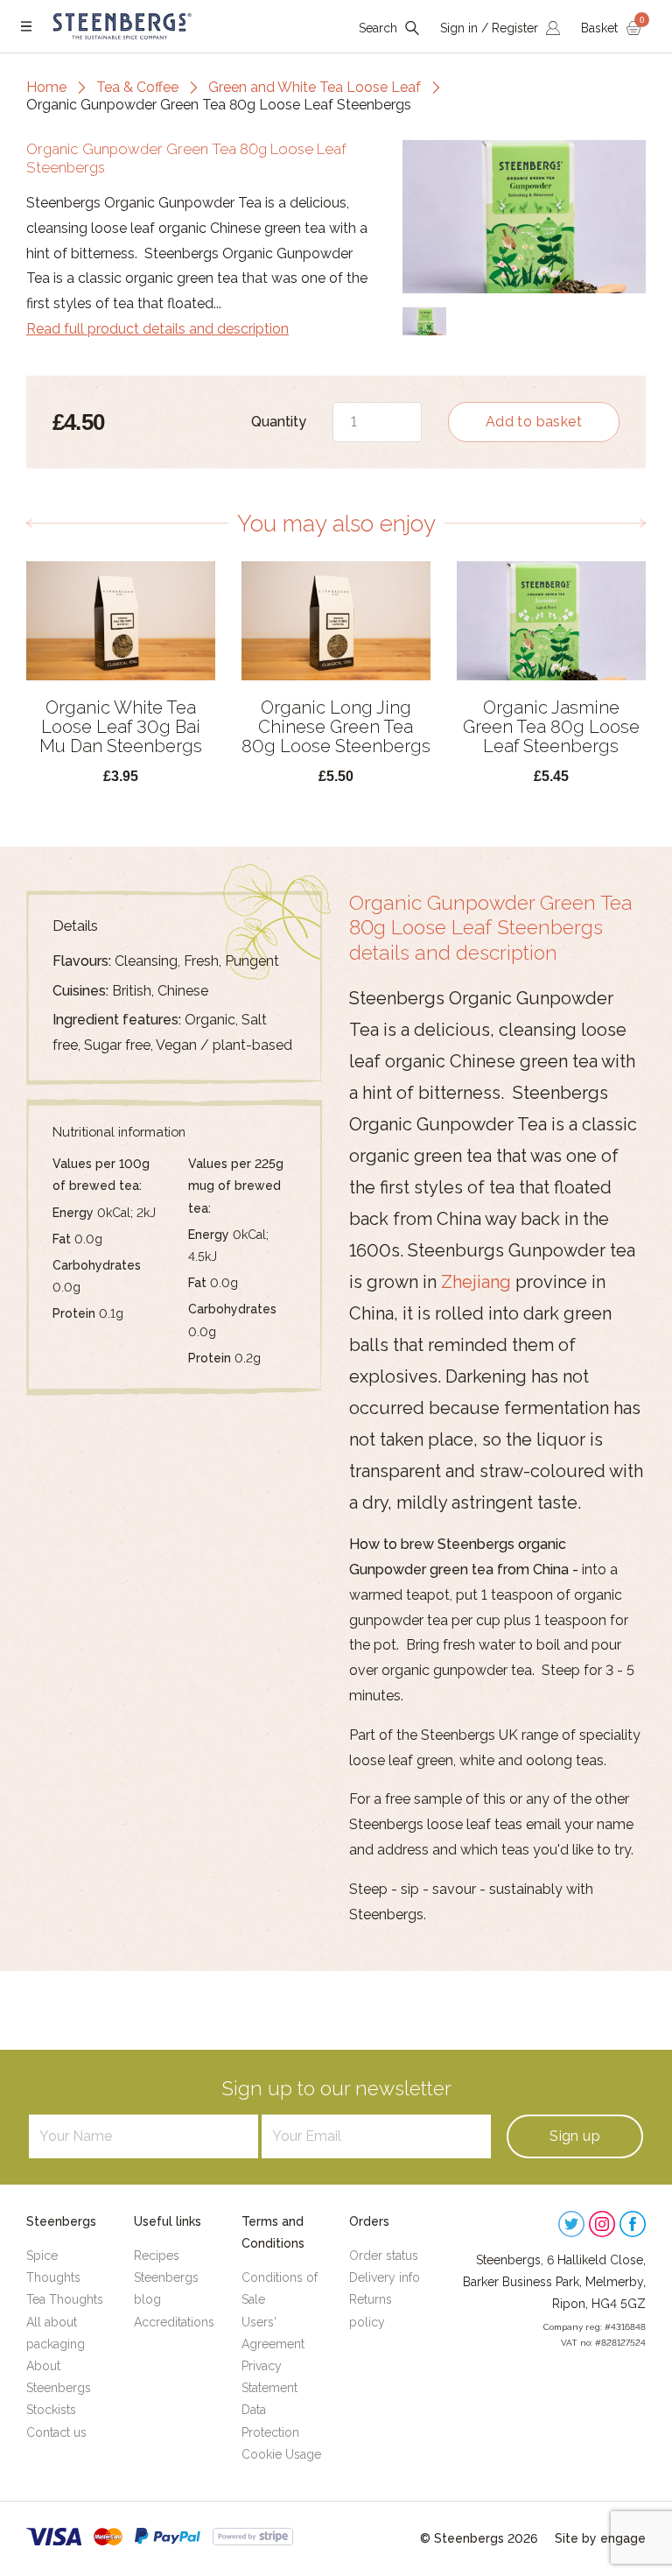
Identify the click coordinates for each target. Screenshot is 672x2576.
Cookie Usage (281, 2454)
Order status (384, 2256)
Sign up (575, 2136)
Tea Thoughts (65, 2299)
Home (46, 87)
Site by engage (600, 2538)
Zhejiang (476, 1282)
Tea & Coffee (137, 87)
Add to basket (534, 422)
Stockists (51, 2410)
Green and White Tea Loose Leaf (315, 87)
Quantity (279, 422)
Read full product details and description (157, 329)
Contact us (56, 2432)
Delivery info (385, 2277)
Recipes (157, 2256)
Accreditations (174, 2322)
